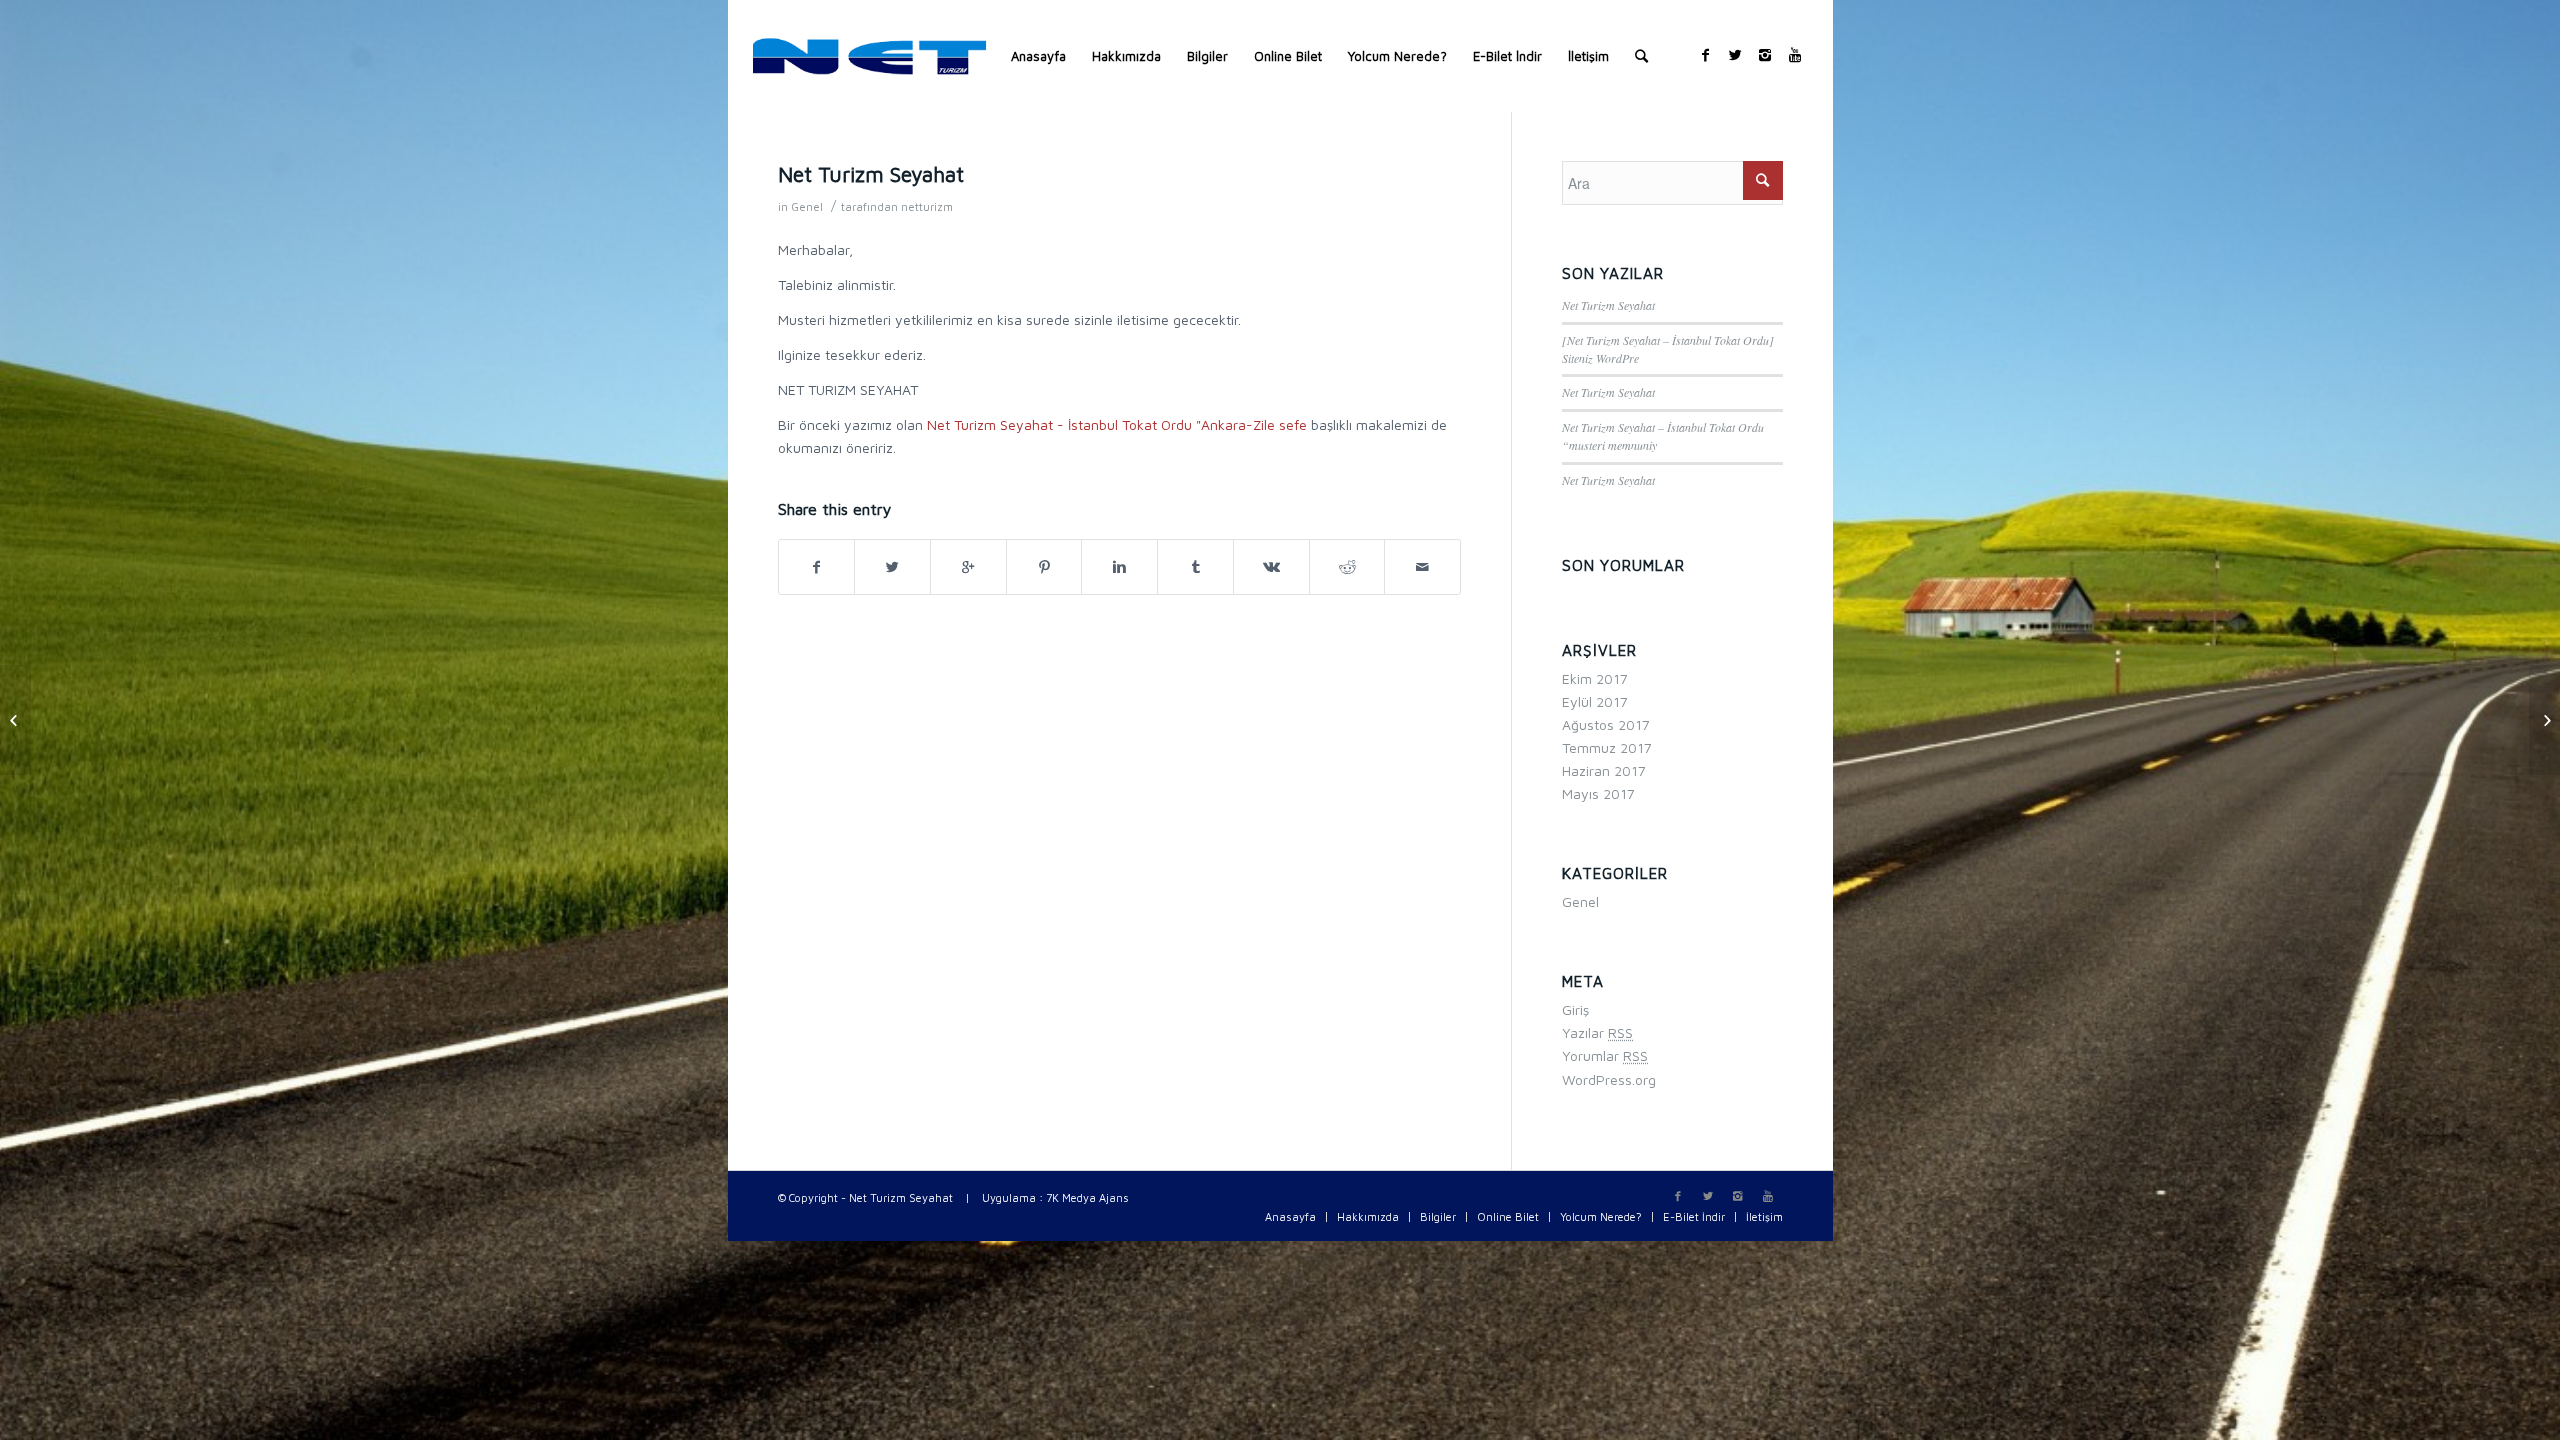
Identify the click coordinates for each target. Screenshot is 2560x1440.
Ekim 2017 (1595, 678)
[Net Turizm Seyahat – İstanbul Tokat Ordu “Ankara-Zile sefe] (15, 720)
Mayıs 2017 (1598, 793)
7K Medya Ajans (1087, 1197)
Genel (807, 206)
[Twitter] (1735, 55)
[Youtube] (1795, 55)
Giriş (1575, 1009)
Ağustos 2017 (1606, 724)
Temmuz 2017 (1607, 747)
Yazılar (1597, 1032)
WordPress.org (1609, 1079)
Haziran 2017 (1604, 770)
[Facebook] (1705, 55)
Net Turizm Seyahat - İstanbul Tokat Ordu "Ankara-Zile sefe (1117, 424)
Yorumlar (1605, 1055)
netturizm (927, 206)
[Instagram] (1765, 55)
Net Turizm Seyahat (871, 174)
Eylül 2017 (1595, 701)
